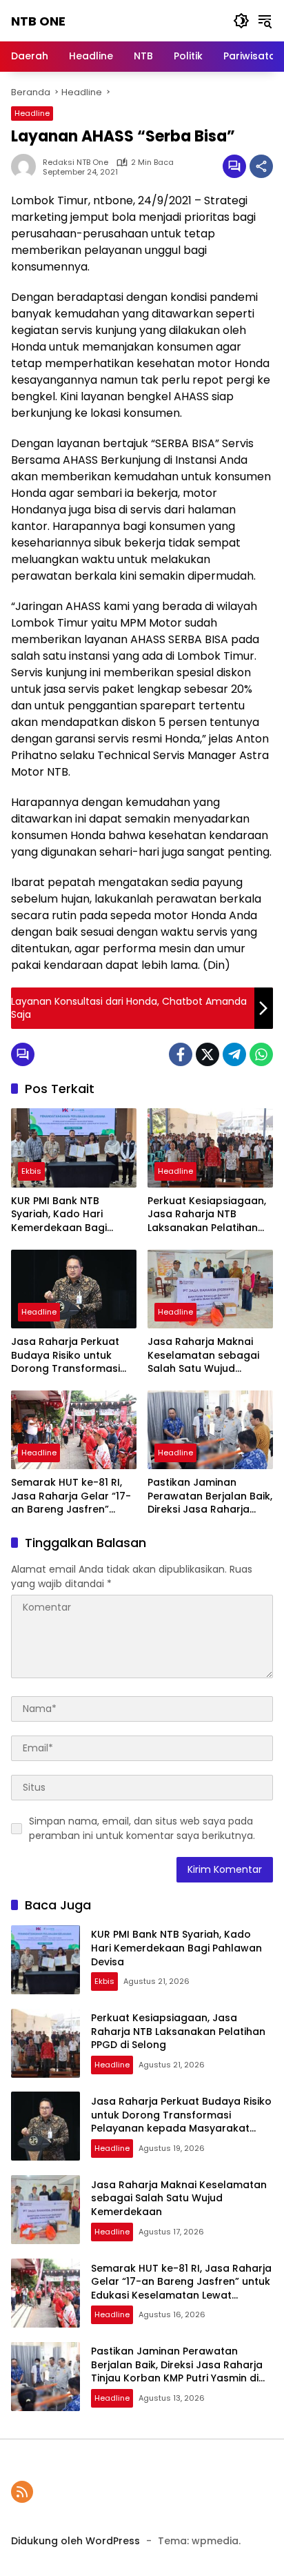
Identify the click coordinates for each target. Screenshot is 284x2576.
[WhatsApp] (261, 1054)
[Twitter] (207, 1054)
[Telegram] (234, 1054)
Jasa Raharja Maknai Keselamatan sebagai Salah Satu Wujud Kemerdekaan (203, 1356)
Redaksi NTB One (75, 163)
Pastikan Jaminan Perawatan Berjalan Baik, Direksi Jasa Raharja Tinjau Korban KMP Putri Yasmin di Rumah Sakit (210, 1496)
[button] (241, 21)
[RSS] (22, 2492)
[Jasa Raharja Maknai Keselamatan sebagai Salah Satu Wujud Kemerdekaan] (210, 1289)
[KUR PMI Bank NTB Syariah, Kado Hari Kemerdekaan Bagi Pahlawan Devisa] (74, 1148)
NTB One (38, 21)
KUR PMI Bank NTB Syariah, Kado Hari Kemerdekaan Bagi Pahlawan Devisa (59, 1215)
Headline (32, 113)
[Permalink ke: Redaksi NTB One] (27, 166)
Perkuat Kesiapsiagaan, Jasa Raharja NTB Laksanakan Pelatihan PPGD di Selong (207, 1215)
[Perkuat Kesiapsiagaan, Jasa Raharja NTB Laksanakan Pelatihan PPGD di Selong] (210, 1148)
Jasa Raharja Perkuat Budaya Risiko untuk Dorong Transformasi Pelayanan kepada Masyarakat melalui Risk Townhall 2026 (72, 1356)
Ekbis (31, 1171)
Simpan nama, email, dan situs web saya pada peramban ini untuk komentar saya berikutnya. (142, 1828)
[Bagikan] (261, 166)
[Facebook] (181, 1054)
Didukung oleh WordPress (75, 2541)
